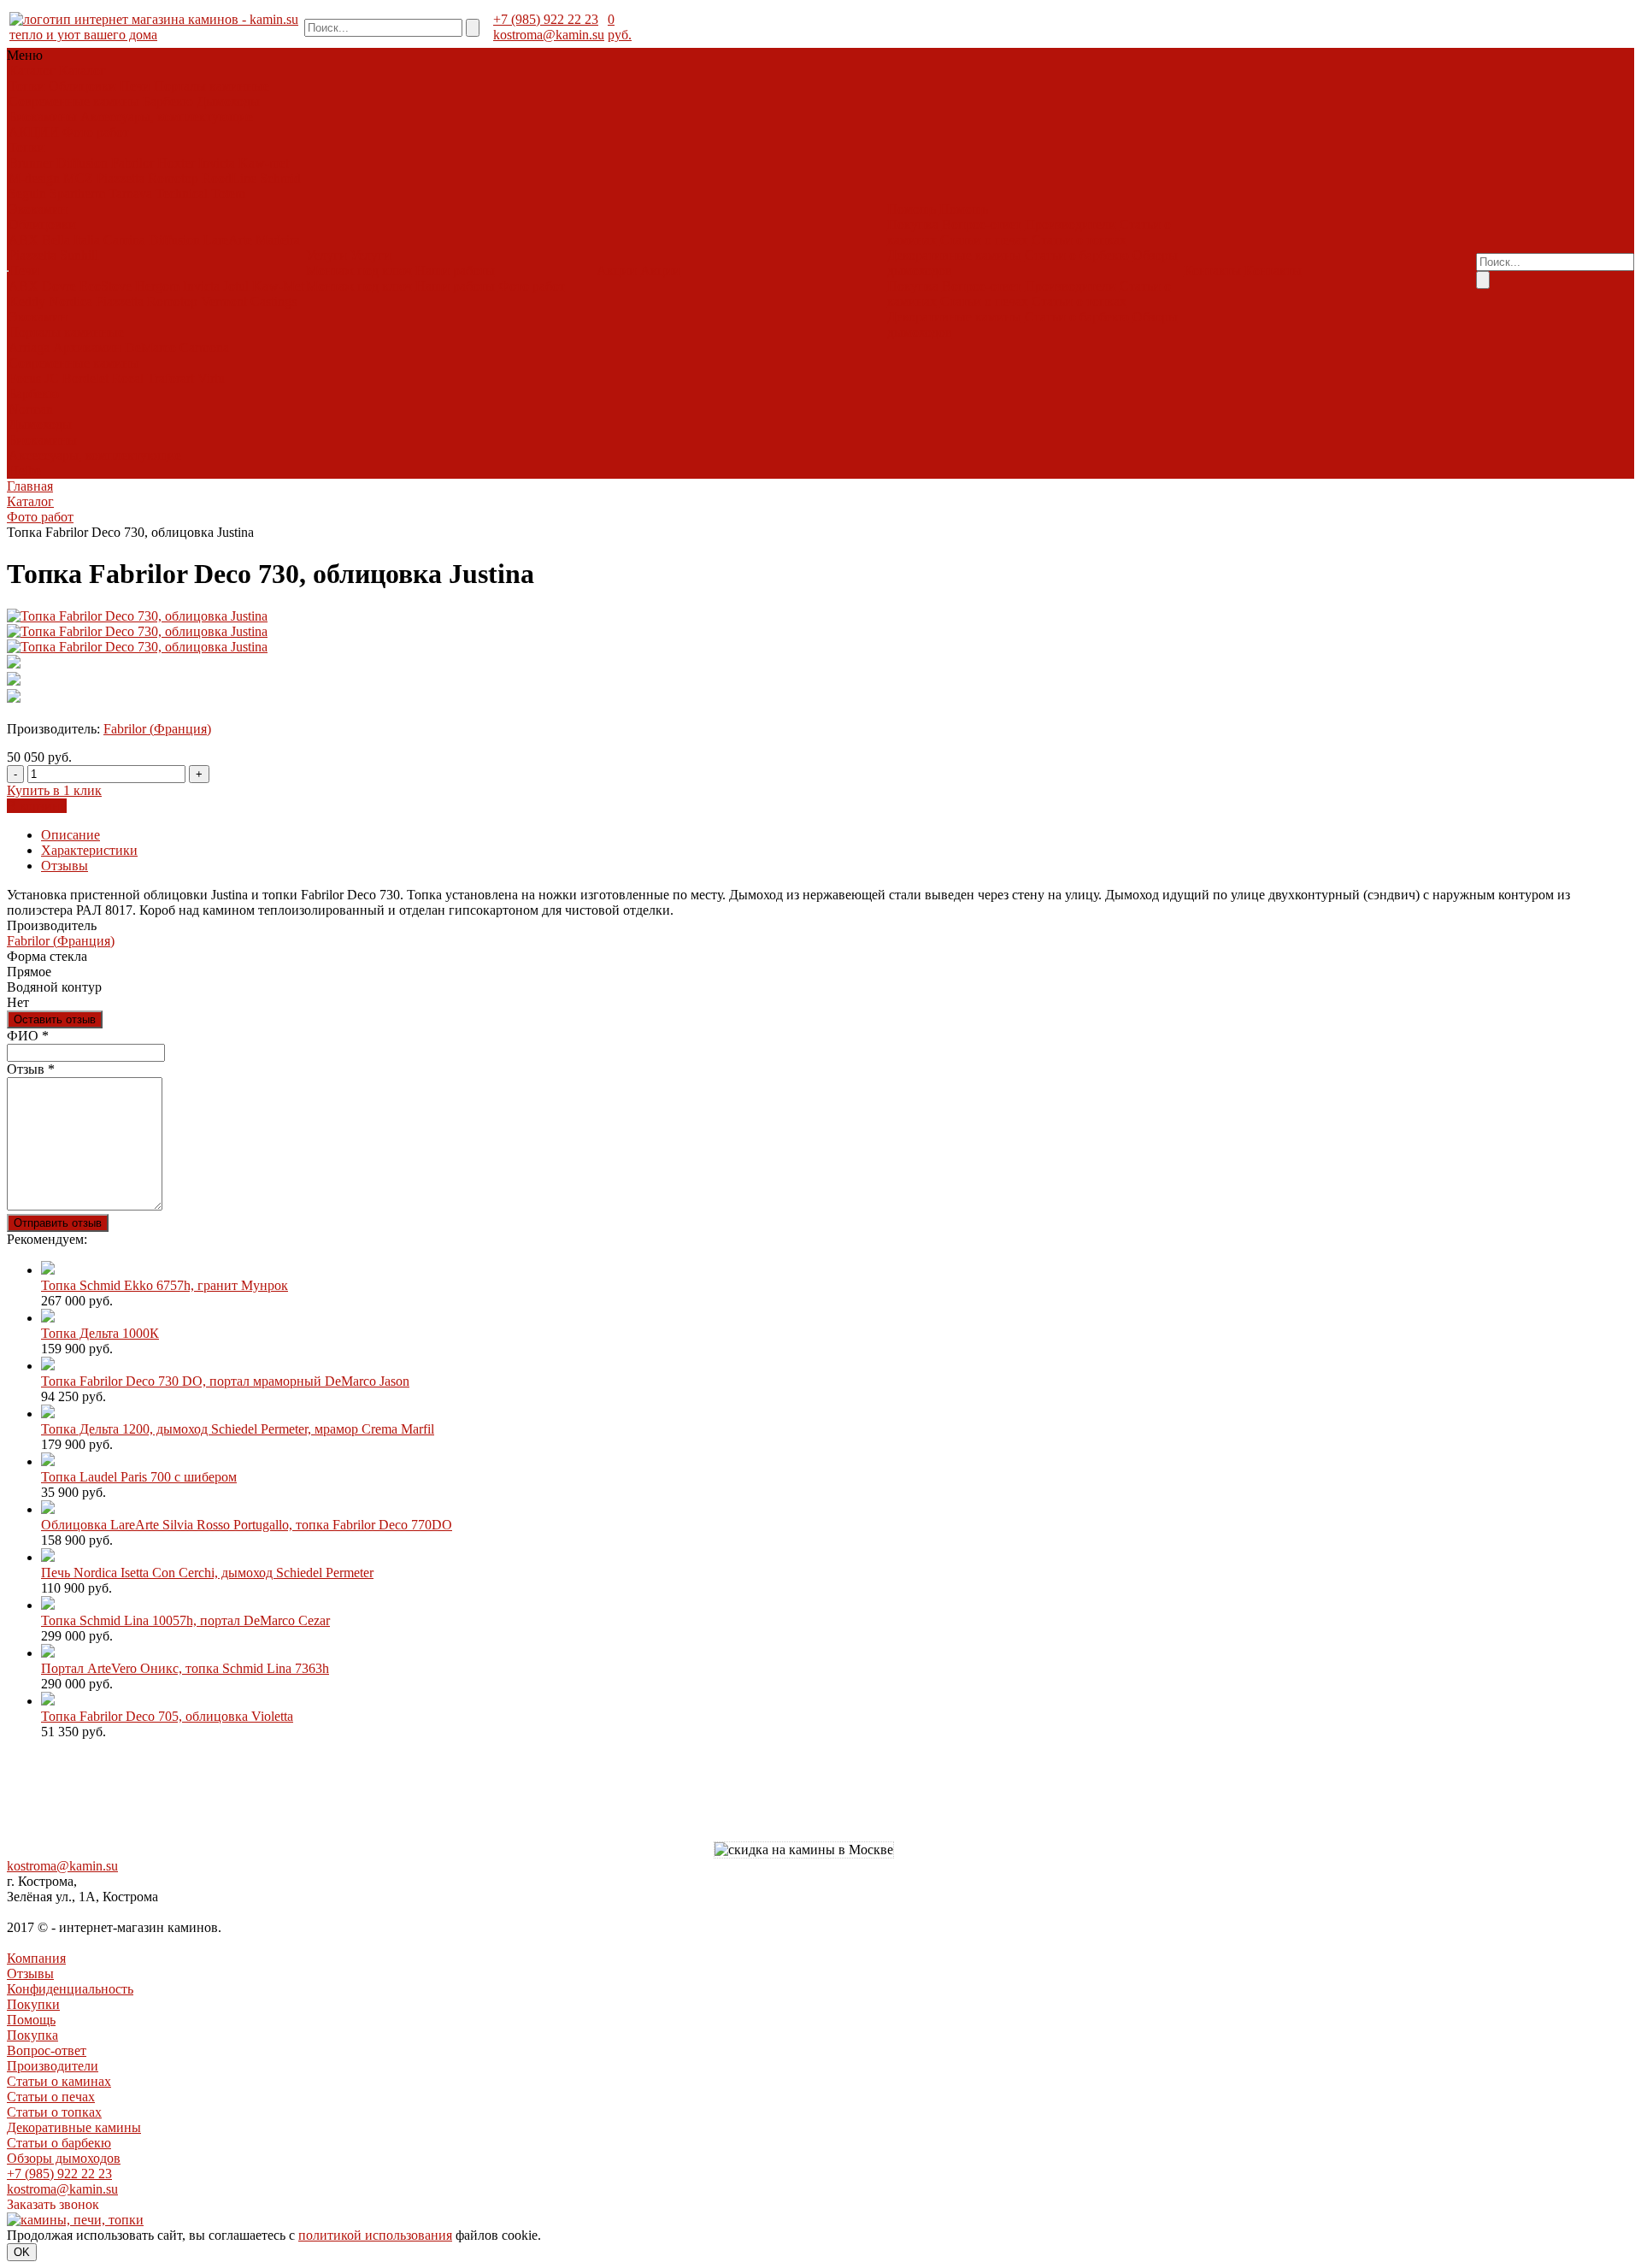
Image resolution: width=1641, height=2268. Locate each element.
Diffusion (82, 163)
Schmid (280, 178)
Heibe (25, 471)
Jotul (236, 286)
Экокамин (38, 209)
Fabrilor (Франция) (157, 729)
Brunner (31, 163)
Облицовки (82, 86)
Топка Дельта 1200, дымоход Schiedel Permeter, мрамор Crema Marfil (238, 1429)
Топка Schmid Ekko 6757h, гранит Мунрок (165, 1285)
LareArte (228, 240)
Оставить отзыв (55, 1019)
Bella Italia (71, 240)
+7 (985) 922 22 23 (546, 19)
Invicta (217, 163)
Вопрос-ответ (982, 224)
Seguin (27, 194)
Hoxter (176, 163)
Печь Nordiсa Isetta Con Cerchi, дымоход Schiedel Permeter (207, 1573)
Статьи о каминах (59, 2081)
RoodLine (229, 178)
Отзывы (65, 866)
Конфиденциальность (70, 1989)
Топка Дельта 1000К (100, 1333)
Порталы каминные (212, 86)
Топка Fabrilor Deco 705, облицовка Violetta (167, 1716)
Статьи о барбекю (1077, 255)
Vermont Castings (249, 301)
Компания (36, 1958)
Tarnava (130, 194)
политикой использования (375, 2235)
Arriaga (29, 348)
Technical (182, 194)
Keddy (27, 301)
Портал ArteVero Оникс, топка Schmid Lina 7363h (185, 1668)
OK (22, 2252)
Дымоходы (228, 101)
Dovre (59, 286)
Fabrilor (132, 163)
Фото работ (96, 132)
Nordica (71, 301)
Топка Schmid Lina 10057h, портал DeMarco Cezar (185, 1620)
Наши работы (455, 271)
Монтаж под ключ (359, 271)
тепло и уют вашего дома (83, 35)
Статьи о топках (1079, 240)
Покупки (33, 2004)
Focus (25, 378)
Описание (71, 835)
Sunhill (79, 255)
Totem (228, 194)
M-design (34, 178)
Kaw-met (264, 163)
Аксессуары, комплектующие (167, 117)
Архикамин (87, 348)
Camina (124, 240)
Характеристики (89, 850)
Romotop (173, 178)
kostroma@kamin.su (549, 35)
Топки (27, 86)
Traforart (171, 378)
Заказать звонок (53, 2204)
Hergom (157, 286)
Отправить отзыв (58, 1223)
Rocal (128, 378)
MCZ (78, 178)
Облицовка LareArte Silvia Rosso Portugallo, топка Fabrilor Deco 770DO (247, 1525)
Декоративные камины (954, 255)
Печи (135, 86)
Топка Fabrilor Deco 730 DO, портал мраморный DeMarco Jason (225, 1381)
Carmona (204, 348)
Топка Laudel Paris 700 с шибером (139, 1477)
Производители (1070, 224)
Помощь (31, 2020)
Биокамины (43, 117)
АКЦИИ (34, 132)
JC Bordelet (76, 378)
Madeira (278, 240)
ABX (24, 240)
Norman (31, 409)
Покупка (913, 224)
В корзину (37, 806)
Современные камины (74, 101)
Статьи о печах (984, 240)
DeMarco (150, 348)
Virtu (211, 378)
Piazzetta (121, 178)
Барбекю (168, 101)
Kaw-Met (278, 286)
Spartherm (77, 194)
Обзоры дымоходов (64, 2158)
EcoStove (106, 286)
